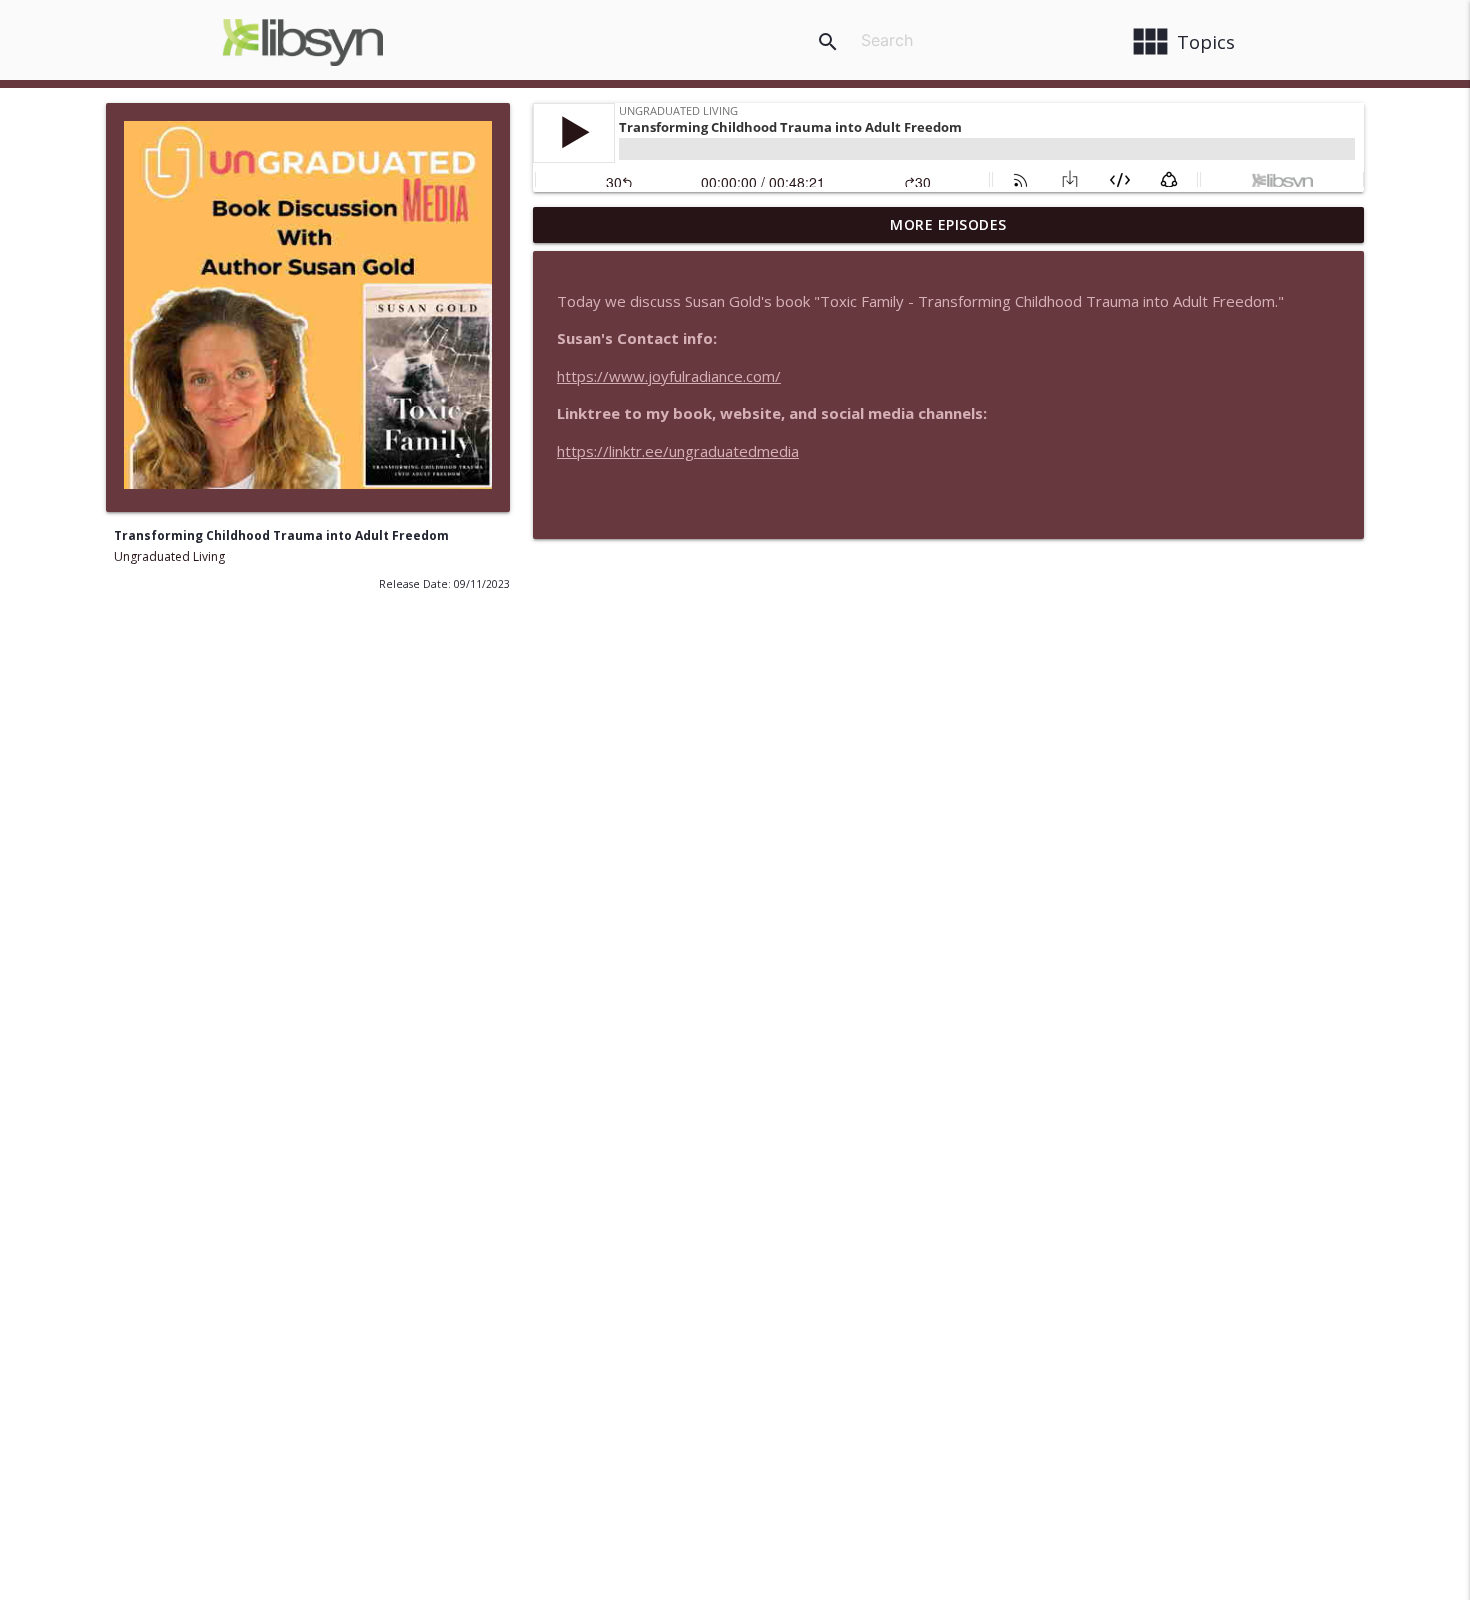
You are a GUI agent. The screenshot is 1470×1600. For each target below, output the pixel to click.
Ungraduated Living (169, 556)
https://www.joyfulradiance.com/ (669, 376)
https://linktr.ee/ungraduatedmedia (678, 451)
